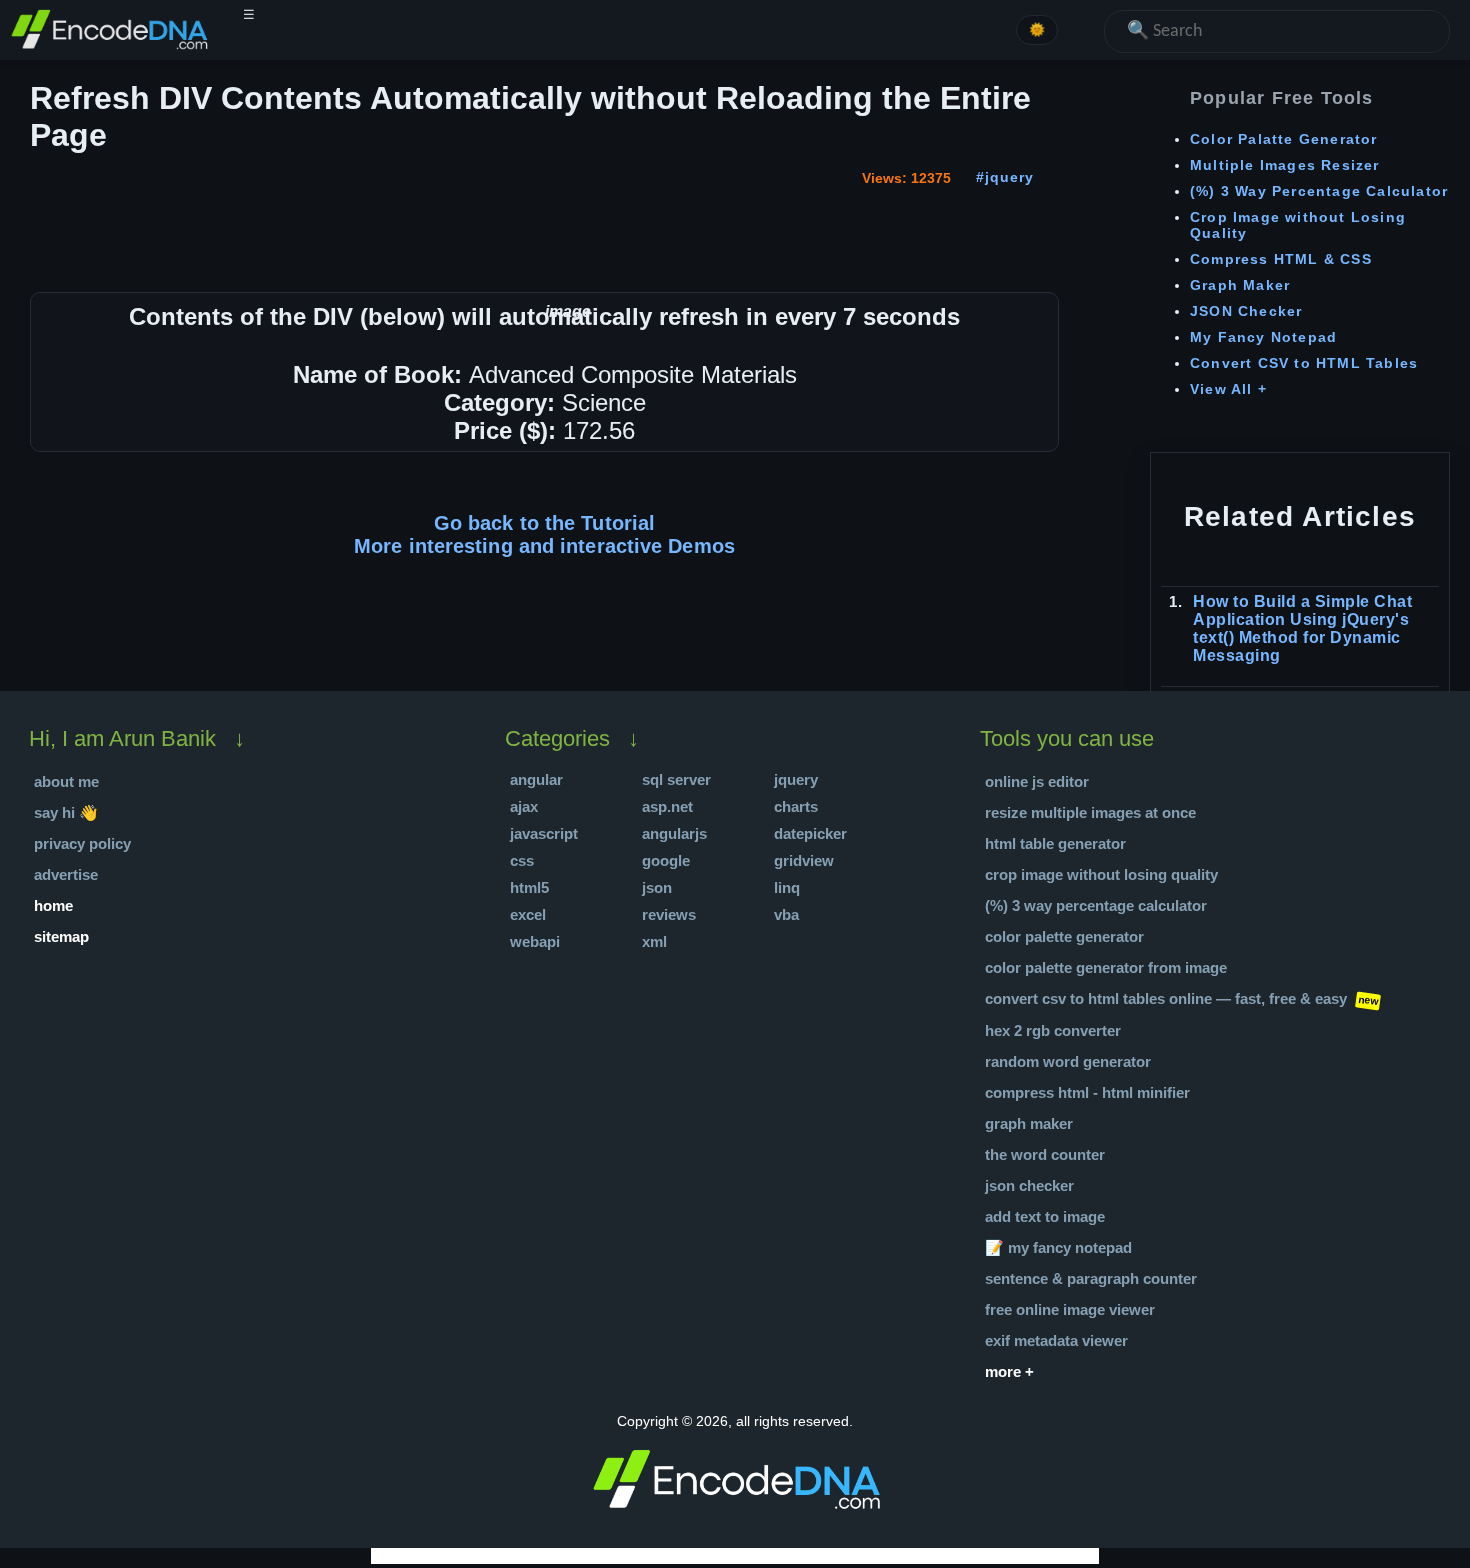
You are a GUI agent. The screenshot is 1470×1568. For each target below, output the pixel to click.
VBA (786, 914)
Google (666, 860)
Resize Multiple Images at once (1090, 812)
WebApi (535, 941)
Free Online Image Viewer (1070, 1309)
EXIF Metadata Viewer (1056, 1340)
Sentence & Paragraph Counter (1091, 1278)
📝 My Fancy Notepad (1058, 1247)
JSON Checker (1246, 311)
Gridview (804, 860)
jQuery (796, 779)
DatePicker (810, 833)
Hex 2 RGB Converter (1053, 1030)
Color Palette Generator (1064, 936)
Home (53, 905)
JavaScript (544, 833)
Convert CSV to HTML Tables (1304, 363)
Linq (787, 887)
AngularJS (674, 833)
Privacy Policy (82, 843)
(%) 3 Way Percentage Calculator (1319, 191)
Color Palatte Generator (1284, 139)
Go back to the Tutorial (544, 523)
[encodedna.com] (110, 46)
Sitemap (61, 936)
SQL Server (676, 779)
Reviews (669, 914)
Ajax (524, 806)
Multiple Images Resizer (1285, 165)
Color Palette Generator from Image (1106, 967)
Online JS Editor (1037, 781)
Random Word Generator (1068, 1061)
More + (1009, 1371)
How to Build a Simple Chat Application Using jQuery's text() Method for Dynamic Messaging (1302, 628)
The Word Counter (1045, 1154)
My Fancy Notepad (1263, 337)
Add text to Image (1045, 1216)
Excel (528, 914)
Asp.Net (667, 806)
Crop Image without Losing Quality (1101, 874)
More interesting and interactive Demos (544, 546)
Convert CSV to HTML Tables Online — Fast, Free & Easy (1166, 998)
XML (654, 941)
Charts (796, 806)
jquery (1009, 177)
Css (522, 860)
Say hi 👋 (66, 812)
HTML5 (529, 887)
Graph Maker (1240, 285)
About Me (66, 781)
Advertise (66, 874)
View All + (1228, 389)
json (657, 887)
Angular (536, 779)
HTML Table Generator (1055, 843)
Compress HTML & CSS (1281, 259)
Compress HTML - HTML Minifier (1087, 1092)
